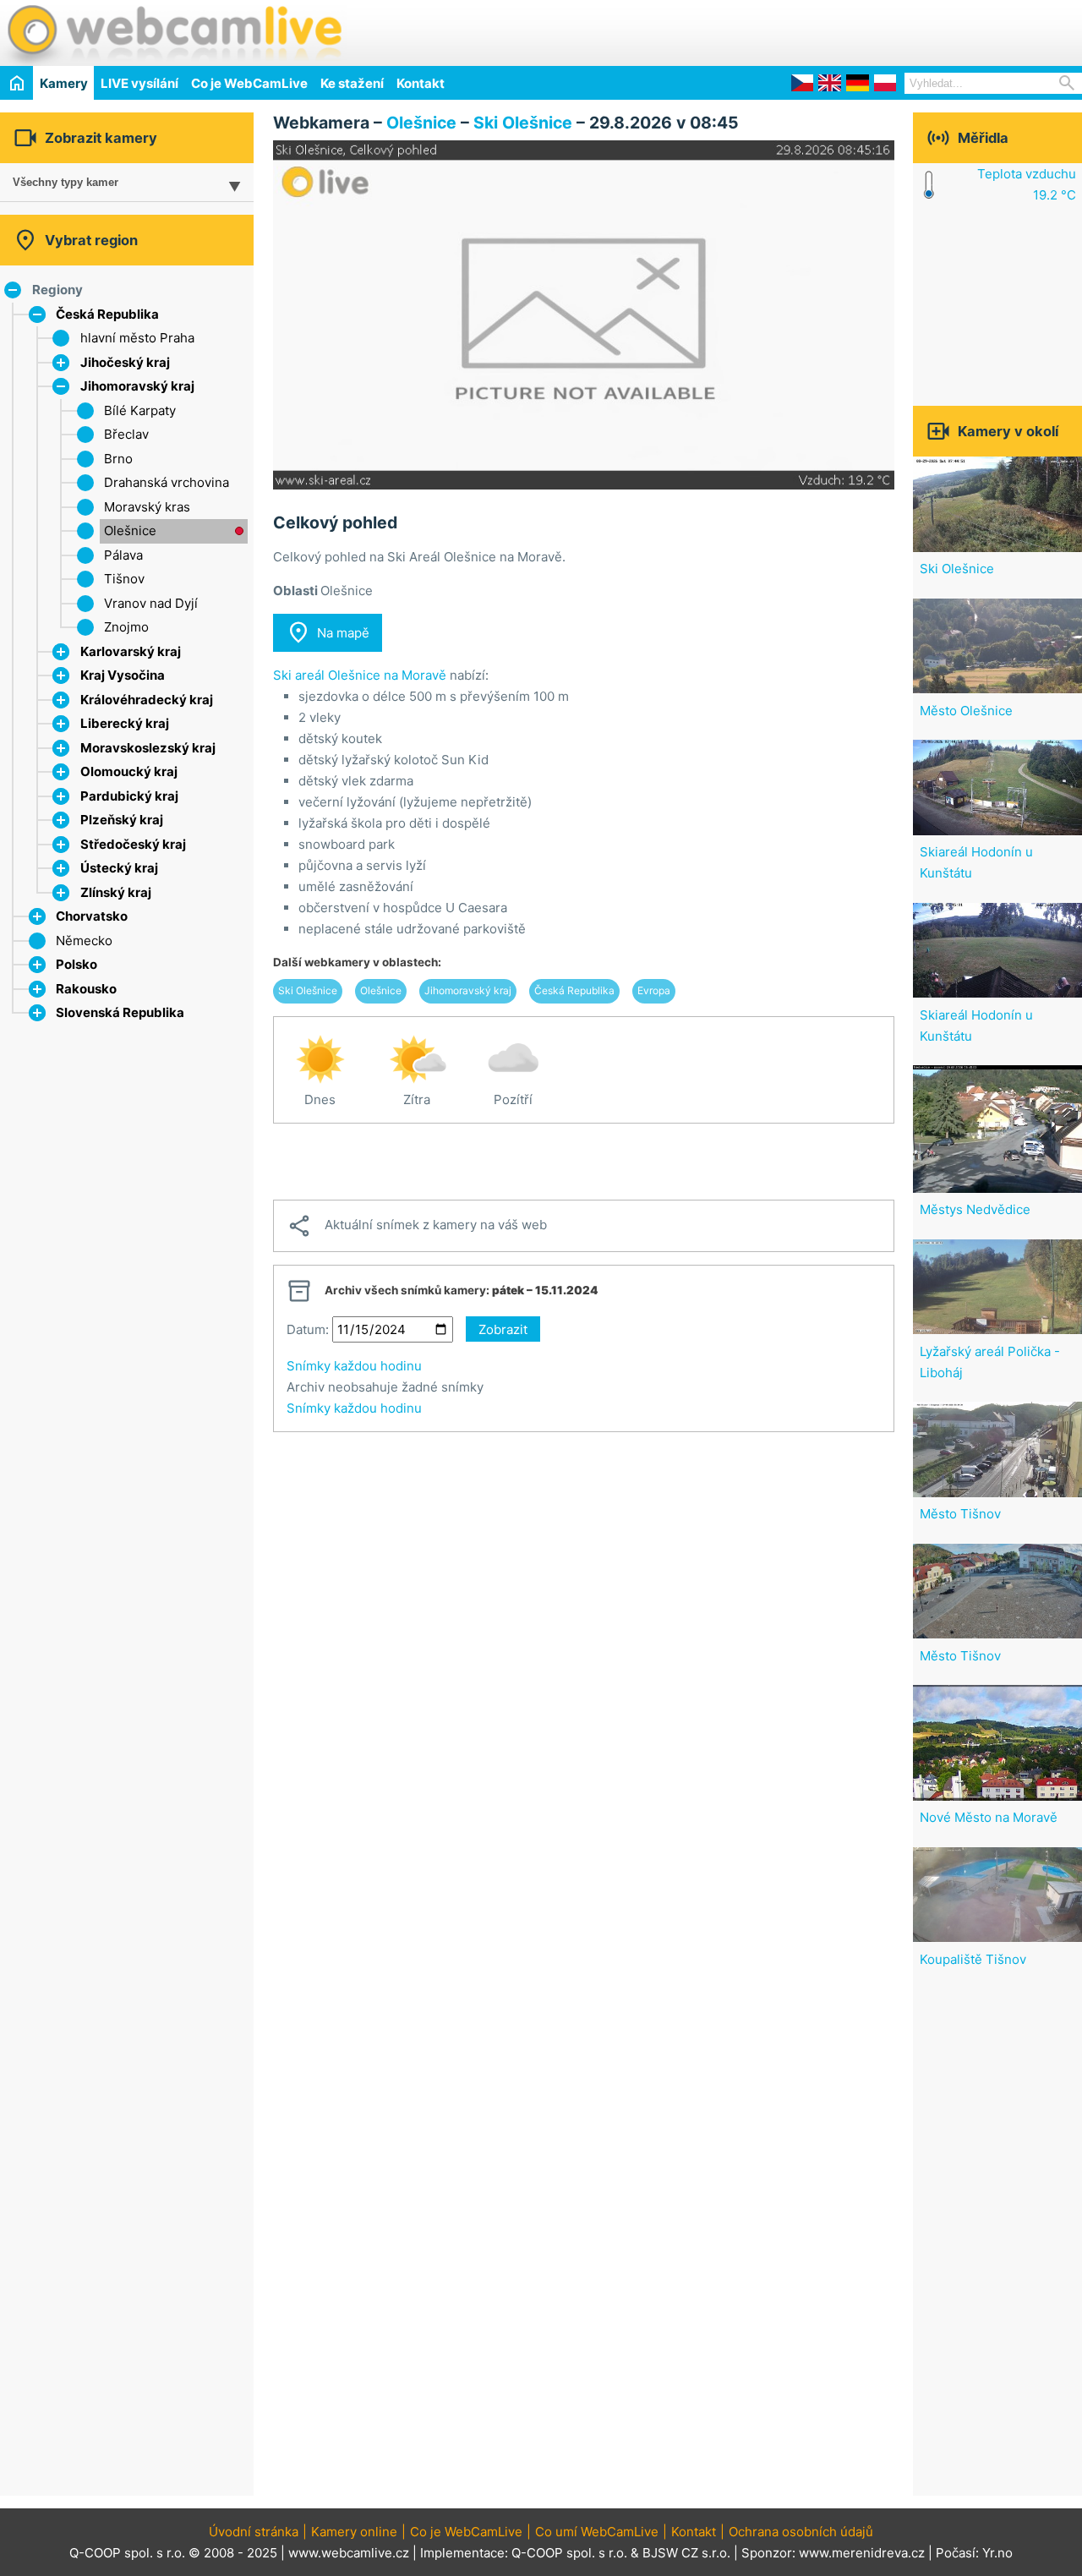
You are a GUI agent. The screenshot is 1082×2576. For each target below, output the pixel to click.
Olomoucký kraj (129, 771)
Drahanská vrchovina (167, 482)
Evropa (654, 990)
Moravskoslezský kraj (148, 748)
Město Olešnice (966, 711)
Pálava (123, 555)
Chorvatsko (92, 916)
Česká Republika (107, 314)
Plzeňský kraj (122, 820)
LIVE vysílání (139, 83)
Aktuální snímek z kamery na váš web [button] (417, 1226)
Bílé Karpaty (140, 410)
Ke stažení (352, 83)
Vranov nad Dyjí (151, 603)
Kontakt (421, 83)
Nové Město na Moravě (989, 1817)
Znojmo (126, 627)
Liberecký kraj (125, 723)
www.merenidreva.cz (862, 2553)
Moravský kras (147, 507)
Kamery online (354, 2532)
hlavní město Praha (137, 338)
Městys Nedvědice (975, 1209)
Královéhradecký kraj (147, 700)
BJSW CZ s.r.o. (686, 2553)
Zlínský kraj (116, 892)
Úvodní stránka (254, 2532)
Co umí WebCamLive (597, 2532)
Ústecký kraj (119, 868)
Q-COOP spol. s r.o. (569, 2553)
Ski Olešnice (523, 123)
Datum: (308, 1329)
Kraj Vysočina (123, 675)
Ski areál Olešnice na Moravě (360, 675)
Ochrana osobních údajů (801, 2532)
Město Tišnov (960, 1514)
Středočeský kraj (133, 844)
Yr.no (997, 2553)
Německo (84, 941)
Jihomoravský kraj (137, 386)
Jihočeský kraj (125, 362)
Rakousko (86, 989)
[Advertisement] (884, 30)
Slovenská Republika (120, 1012)
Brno (118, 459)
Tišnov (124, 579)
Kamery (64, 83)
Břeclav (126, 434)
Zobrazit (503, 1329)
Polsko (77, 964)
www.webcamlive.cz (349, 2553)
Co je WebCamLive (249, 83)
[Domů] (16, 82)
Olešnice (130, 531)
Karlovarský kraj (131, 651)
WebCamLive (173, 33)
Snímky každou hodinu (354, 1366)
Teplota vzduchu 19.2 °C (1027, 184)
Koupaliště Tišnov (973, 1959)
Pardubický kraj (129, 796)
